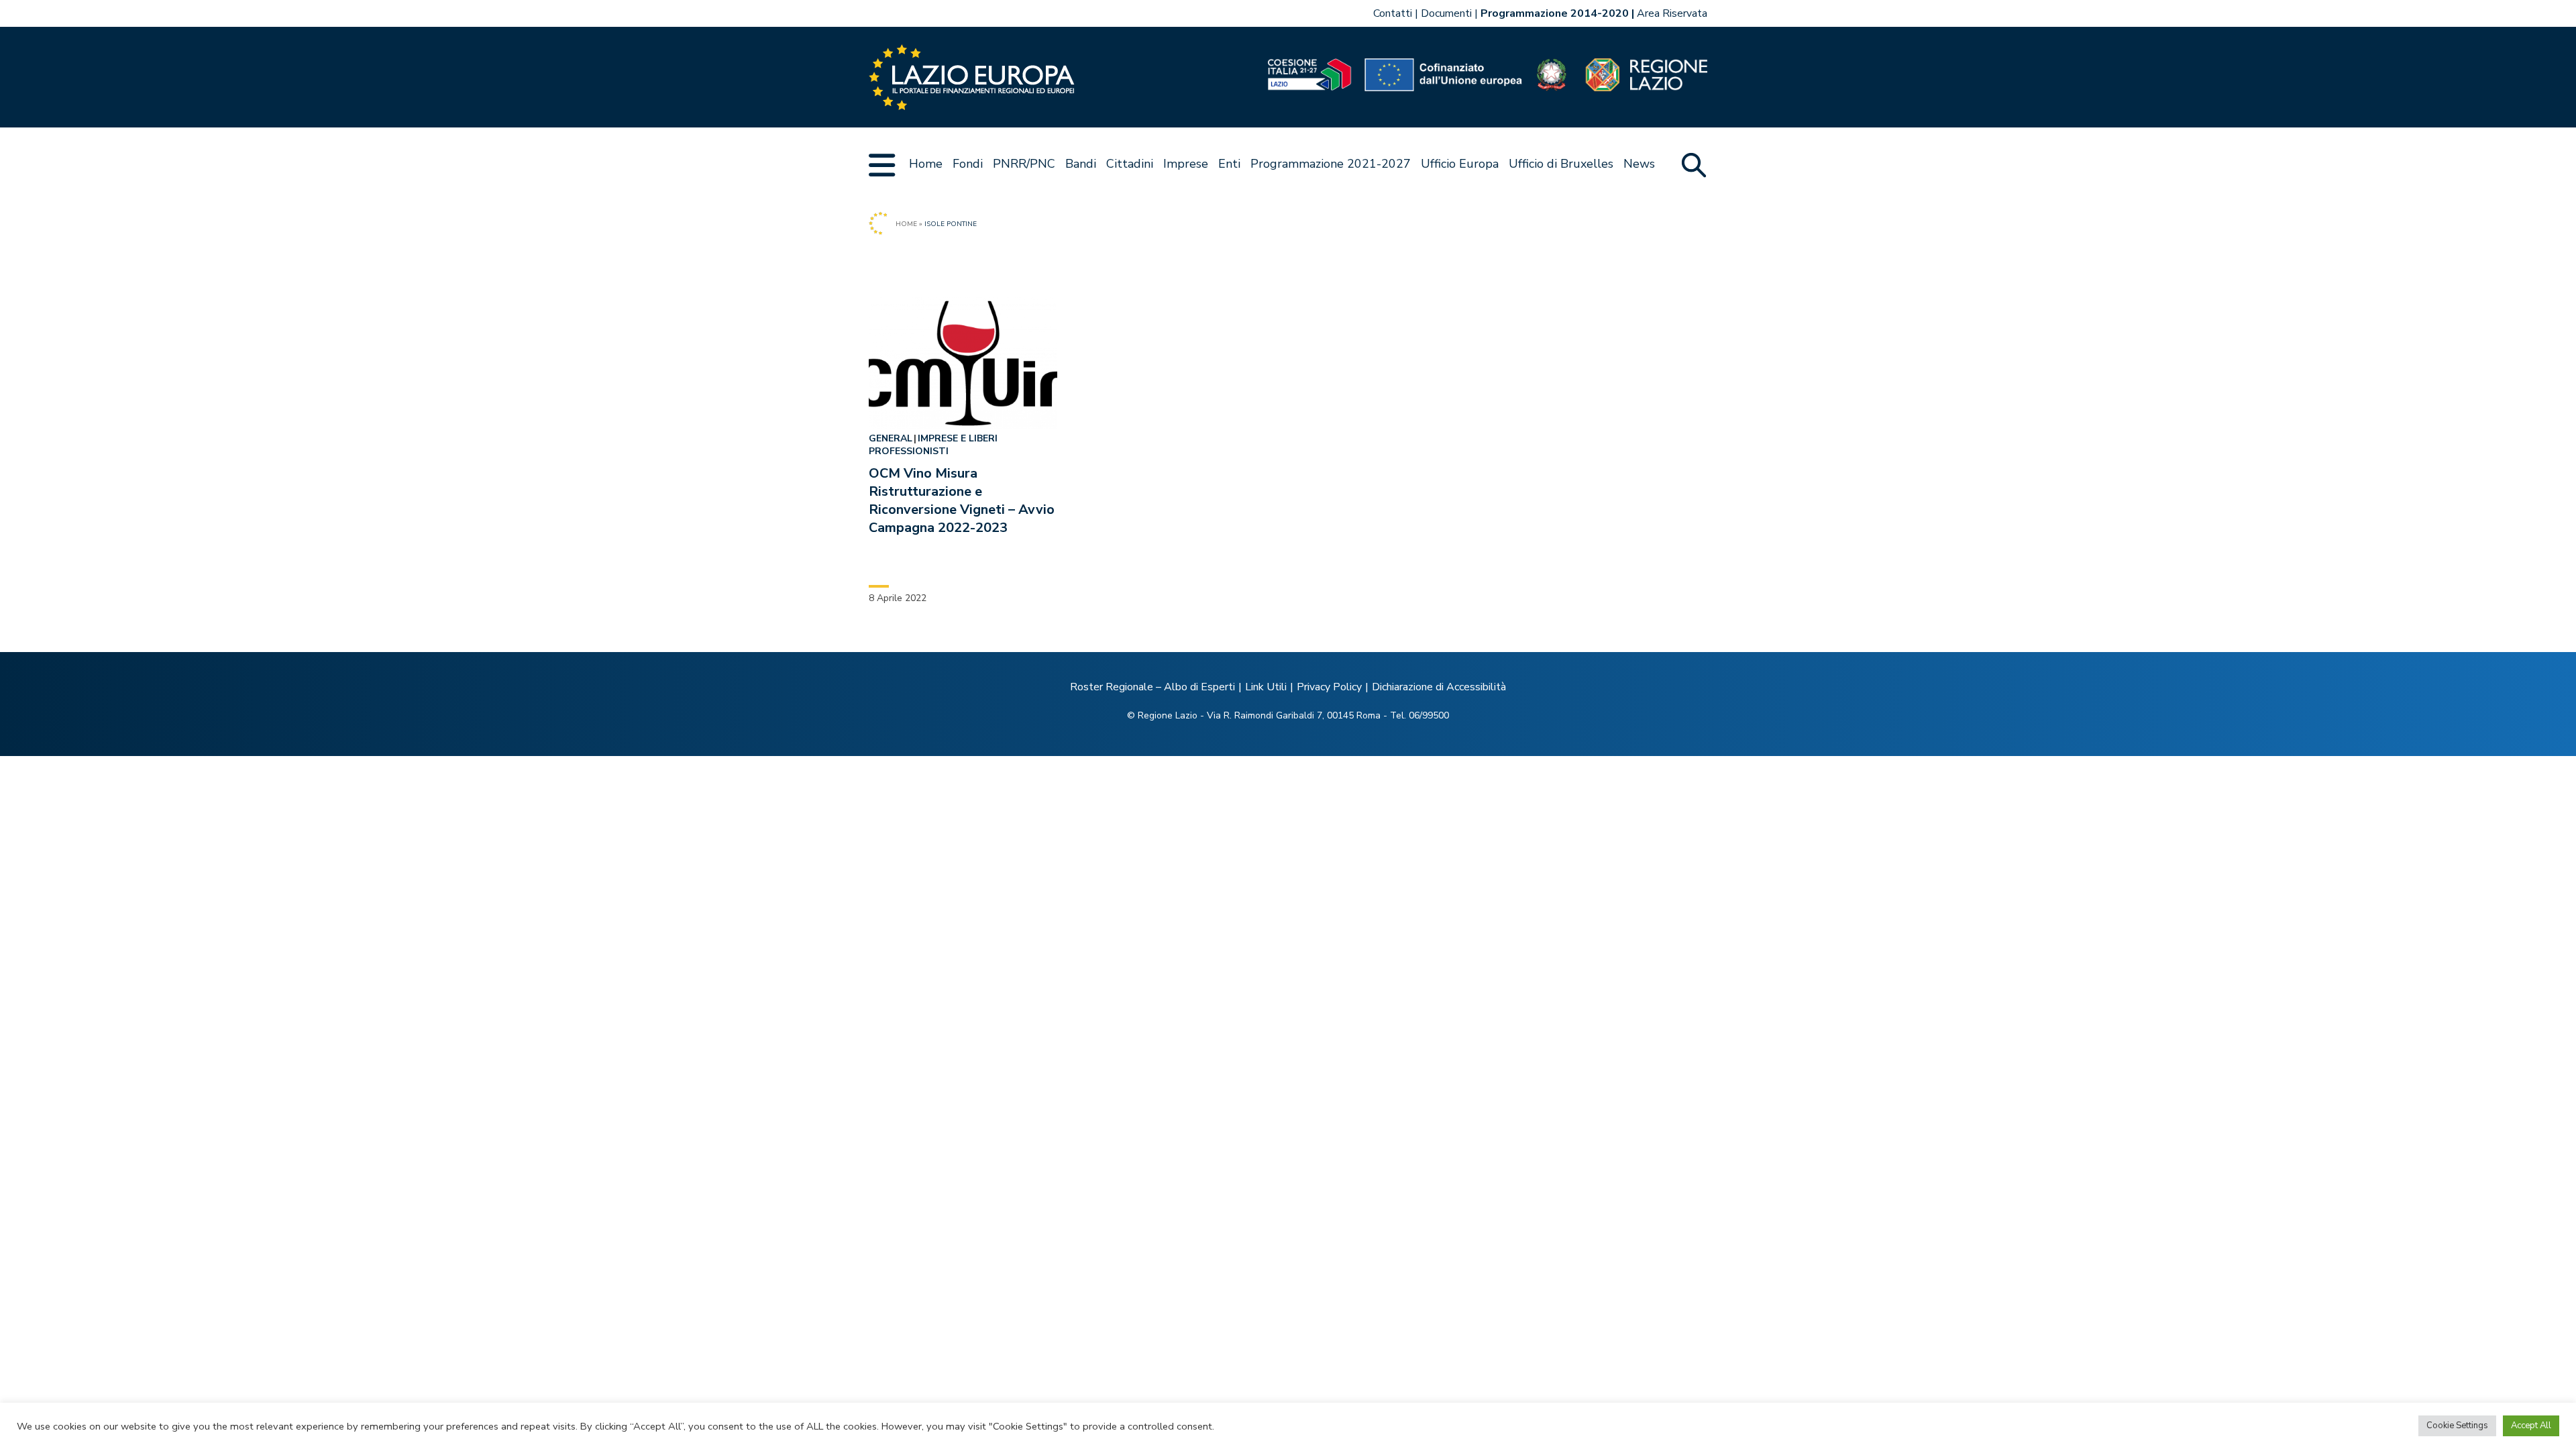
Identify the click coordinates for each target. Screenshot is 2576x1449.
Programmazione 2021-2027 (1331, 164)
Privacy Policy (1329, 687)
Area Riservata (1672, 13)
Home (926, 164)
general (891, 438)
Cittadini (1130, 164)
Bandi (1081, 164)
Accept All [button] (2531, 1426)
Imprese (1186, 164)
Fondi (968, 164)
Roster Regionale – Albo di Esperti (1152, 687)
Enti (1229, 164)
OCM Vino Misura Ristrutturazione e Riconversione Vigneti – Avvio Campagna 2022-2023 (962, 500)
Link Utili (1266, 687)
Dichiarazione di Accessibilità (1439, 687)
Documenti (1446, 13)
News (1639, 164)
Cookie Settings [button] (2457, 1426)
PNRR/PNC (1024, 164)
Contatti (1393, 13)
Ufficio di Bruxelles (1561, 164)
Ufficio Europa (1460, 164)
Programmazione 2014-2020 (1555, 13)
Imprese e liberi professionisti (933, 445)
